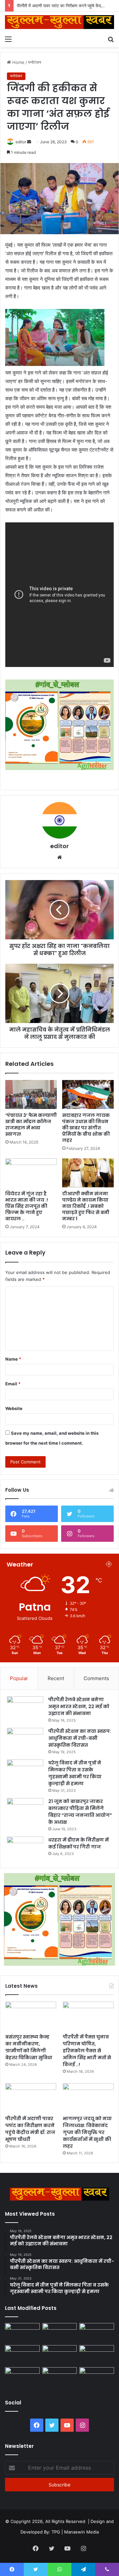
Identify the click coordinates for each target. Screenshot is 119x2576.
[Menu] (8, 39)
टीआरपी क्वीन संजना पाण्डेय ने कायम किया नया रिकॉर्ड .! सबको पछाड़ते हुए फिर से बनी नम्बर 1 (86, 1206)
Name (13, 1359)
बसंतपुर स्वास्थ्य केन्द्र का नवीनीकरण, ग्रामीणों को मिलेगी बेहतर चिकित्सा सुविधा (29, 2047)
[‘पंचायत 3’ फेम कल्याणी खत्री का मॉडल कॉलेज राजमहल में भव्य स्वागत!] (31, 1094)
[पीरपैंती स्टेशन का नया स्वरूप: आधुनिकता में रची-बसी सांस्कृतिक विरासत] (25, 1740)
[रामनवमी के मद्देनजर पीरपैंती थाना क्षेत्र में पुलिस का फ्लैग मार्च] (22, 2333)
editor (21, 142)
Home (18, 62)
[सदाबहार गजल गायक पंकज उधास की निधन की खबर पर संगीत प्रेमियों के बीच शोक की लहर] (88, 1094)
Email (13, 1384)
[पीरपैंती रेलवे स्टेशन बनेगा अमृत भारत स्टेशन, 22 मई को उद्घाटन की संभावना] (25, 1709)
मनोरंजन (35, 62)
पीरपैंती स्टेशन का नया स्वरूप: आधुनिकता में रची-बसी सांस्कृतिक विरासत (80, 1738)
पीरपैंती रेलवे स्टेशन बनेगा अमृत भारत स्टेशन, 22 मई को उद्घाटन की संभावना (79, 1706)
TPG (56, 2532)
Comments (96, 1678)
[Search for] (111, 39)
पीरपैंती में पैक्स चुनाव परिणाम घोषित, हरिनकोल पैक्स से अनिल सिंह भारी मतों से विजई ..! (87, 2051)
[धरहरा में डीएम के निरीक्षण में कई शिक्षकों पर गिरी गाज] (25, 1849)
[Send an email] (29, 142)
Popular (19, 1678)
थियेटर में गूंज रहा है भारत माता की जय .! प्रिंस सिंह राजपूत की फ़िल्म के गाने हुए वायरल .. (27, 1206)
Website (14, 1408)
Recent (56, 1678)
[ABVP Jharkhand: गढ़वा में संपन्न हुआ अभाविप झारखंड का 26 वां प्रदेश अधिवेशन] (22, 2377)
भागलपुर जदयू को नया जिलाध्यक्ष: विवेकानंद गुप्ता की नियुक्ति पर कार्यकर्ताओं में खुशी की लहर (87, 2132)
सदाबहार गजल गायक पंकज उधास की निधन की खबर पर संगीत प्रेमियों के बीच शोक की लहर (86, 1128)
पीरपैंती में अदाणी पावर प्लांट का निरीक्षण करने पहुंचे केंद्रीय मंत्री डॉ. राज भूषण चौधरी (30, 2129)
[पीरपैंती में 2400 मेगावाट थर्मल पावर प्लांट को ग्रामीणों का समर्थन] (97, 2355)
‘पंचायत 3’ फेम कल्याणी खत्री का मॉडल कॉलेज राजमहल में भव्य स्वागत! (31, 1125)
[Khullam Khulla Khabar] (59, 22)
